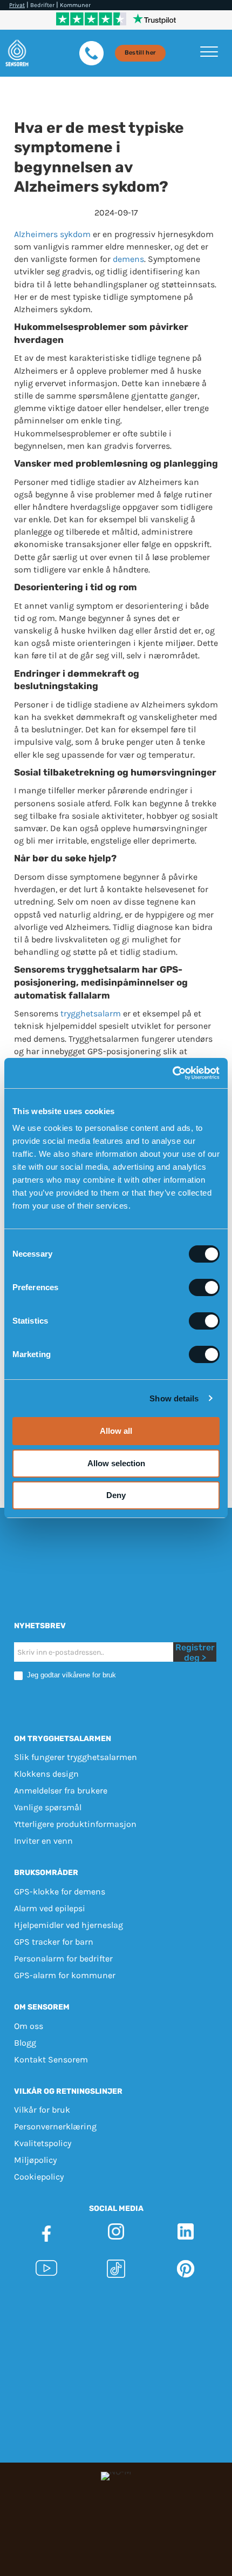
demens (128, 259)
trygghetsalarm (91, 1013)
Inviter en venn (43, 1841)
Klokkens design (46, 1774)
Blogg (25, 2043)
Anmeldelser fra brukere (61, 1791)
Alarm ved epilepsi (50, 1908)
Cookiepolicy (39, 2177)
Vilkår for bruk (42, 2110)
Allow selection (116, 1463)
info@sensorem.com (116, 2329)
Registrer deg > (195, 1652)
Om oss (29, 2026)
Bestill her (141, 53)
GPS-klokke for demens (60, 1891)
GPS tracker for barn (54, 1942)
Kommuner (75, 5)
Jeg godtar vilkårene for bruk (70, 1675)
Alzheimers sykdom (52, 234)
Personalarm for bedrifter (63, 1958)
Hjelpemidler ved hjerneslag (69, 1925)
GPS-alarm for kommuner (65, 1975)
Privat (17, 5)
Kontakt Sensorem (51, 2059)
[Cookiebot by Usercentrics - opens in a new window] (172, 1073)
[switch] (204, 1287)
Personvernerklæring (55, 2126)
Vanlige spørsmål (48, 1808)
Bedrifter (42, 5)
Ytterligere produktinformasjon (75, 1825)
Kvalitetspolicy (43, 2143)
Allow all (116, 1431)
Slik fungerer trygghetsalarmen (76, 1758)
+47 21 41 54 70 (151, 2317)
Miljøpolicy (35, 2160)
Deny (116, 1495)
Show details (174, 1398)
